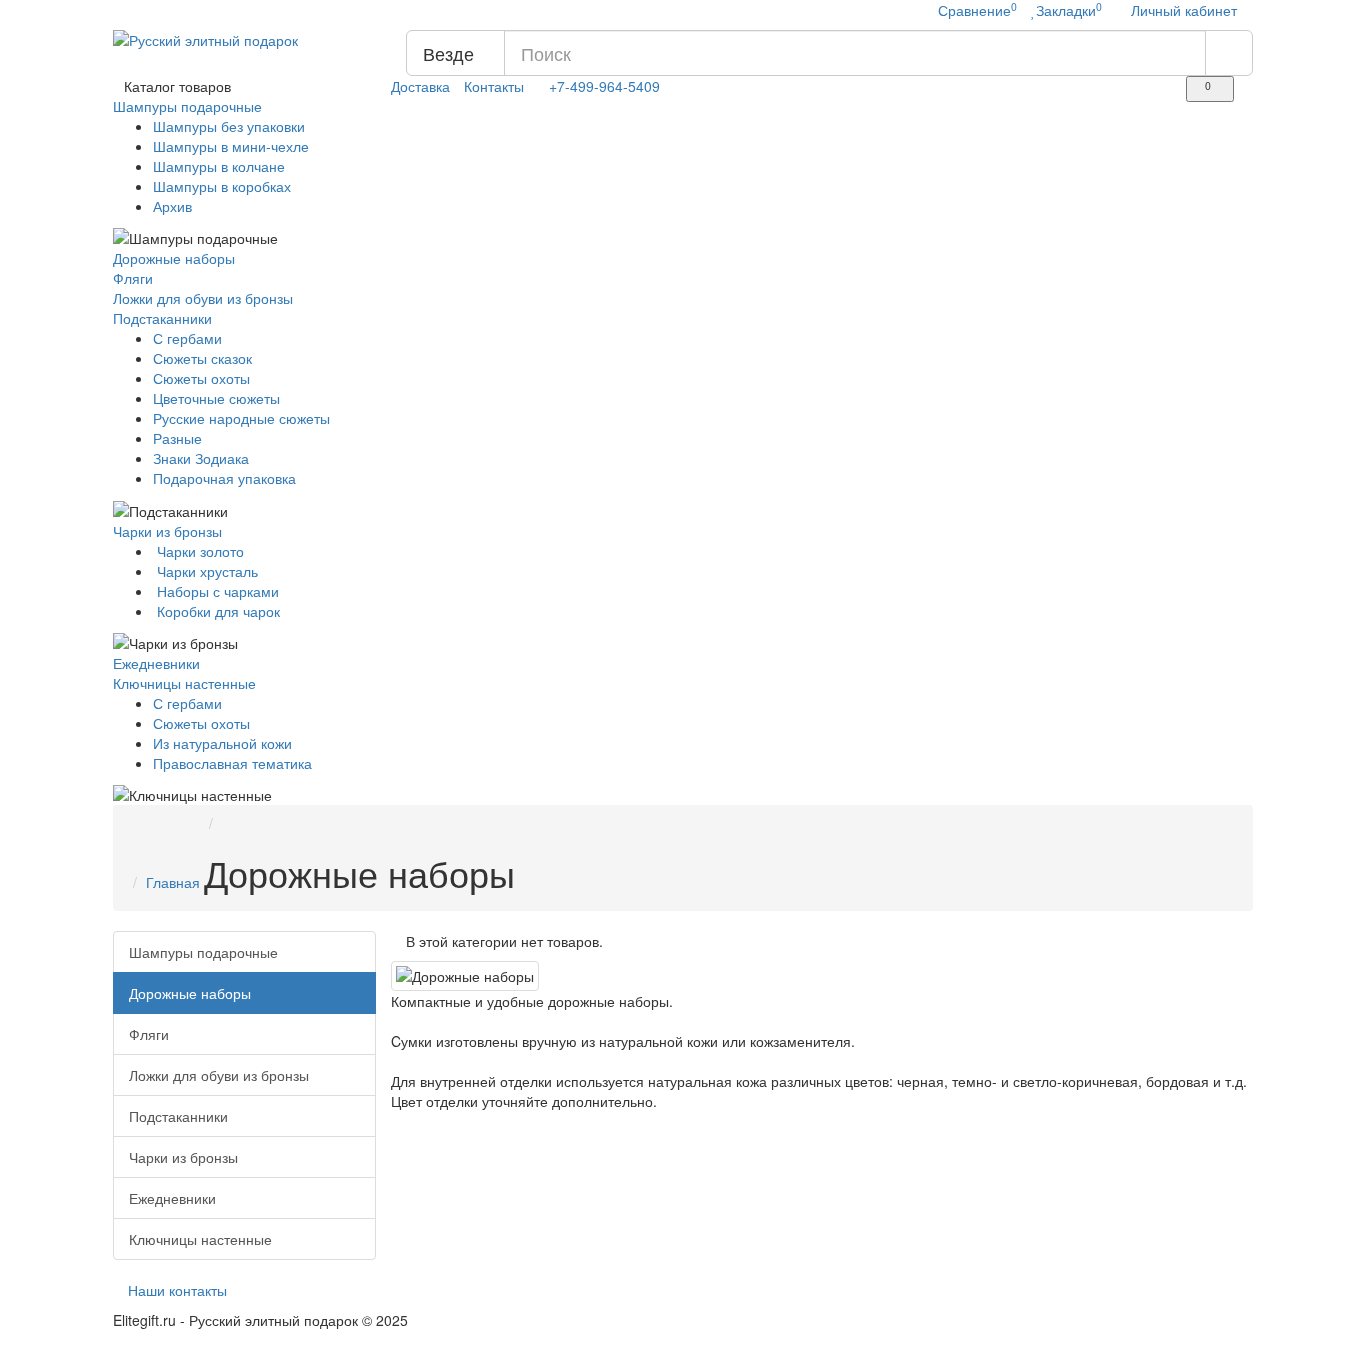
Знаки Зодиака (201, 458)
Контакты (494, 86)
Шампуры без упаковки (229, 126)
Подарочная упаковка (224, 478)
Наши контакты (175, 1290)
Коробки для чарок (216, 611)
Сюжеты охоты (201, 378)
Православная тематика (232, 763)
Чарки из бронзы (169, 531)
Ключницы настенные (186, 683)
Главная (173, 882)
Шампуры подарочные (189, 106)
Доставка (420, 86)
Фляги (133, 278)
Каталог (177, 86)
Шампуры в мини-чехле (231, 146)
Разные (177, 438)
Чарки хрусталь (205, 571)
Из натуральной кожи (222, 743)
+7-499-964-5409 (604, 86)
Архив (172, 206)
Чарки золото (198, 551)
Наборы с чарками (216, 591)
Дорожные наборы (174, 258)
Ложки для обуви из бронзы (203, 298)
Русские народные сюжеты (241, 418)
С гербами (187, 338)
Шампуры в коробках (222, 186)
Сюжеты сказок (202, 358)
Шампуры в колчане (219, 166)
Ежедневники (156, 663)
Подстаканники (164, 318)
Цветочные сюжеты (216, 398)
